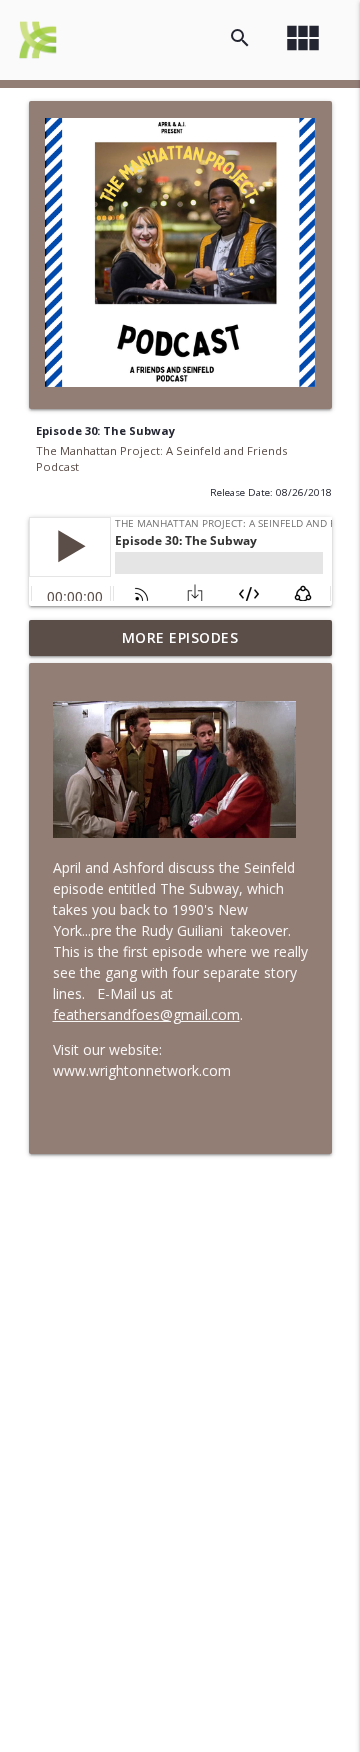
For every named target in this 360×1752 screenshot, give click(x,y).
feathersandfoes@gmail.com (146, 1014)
